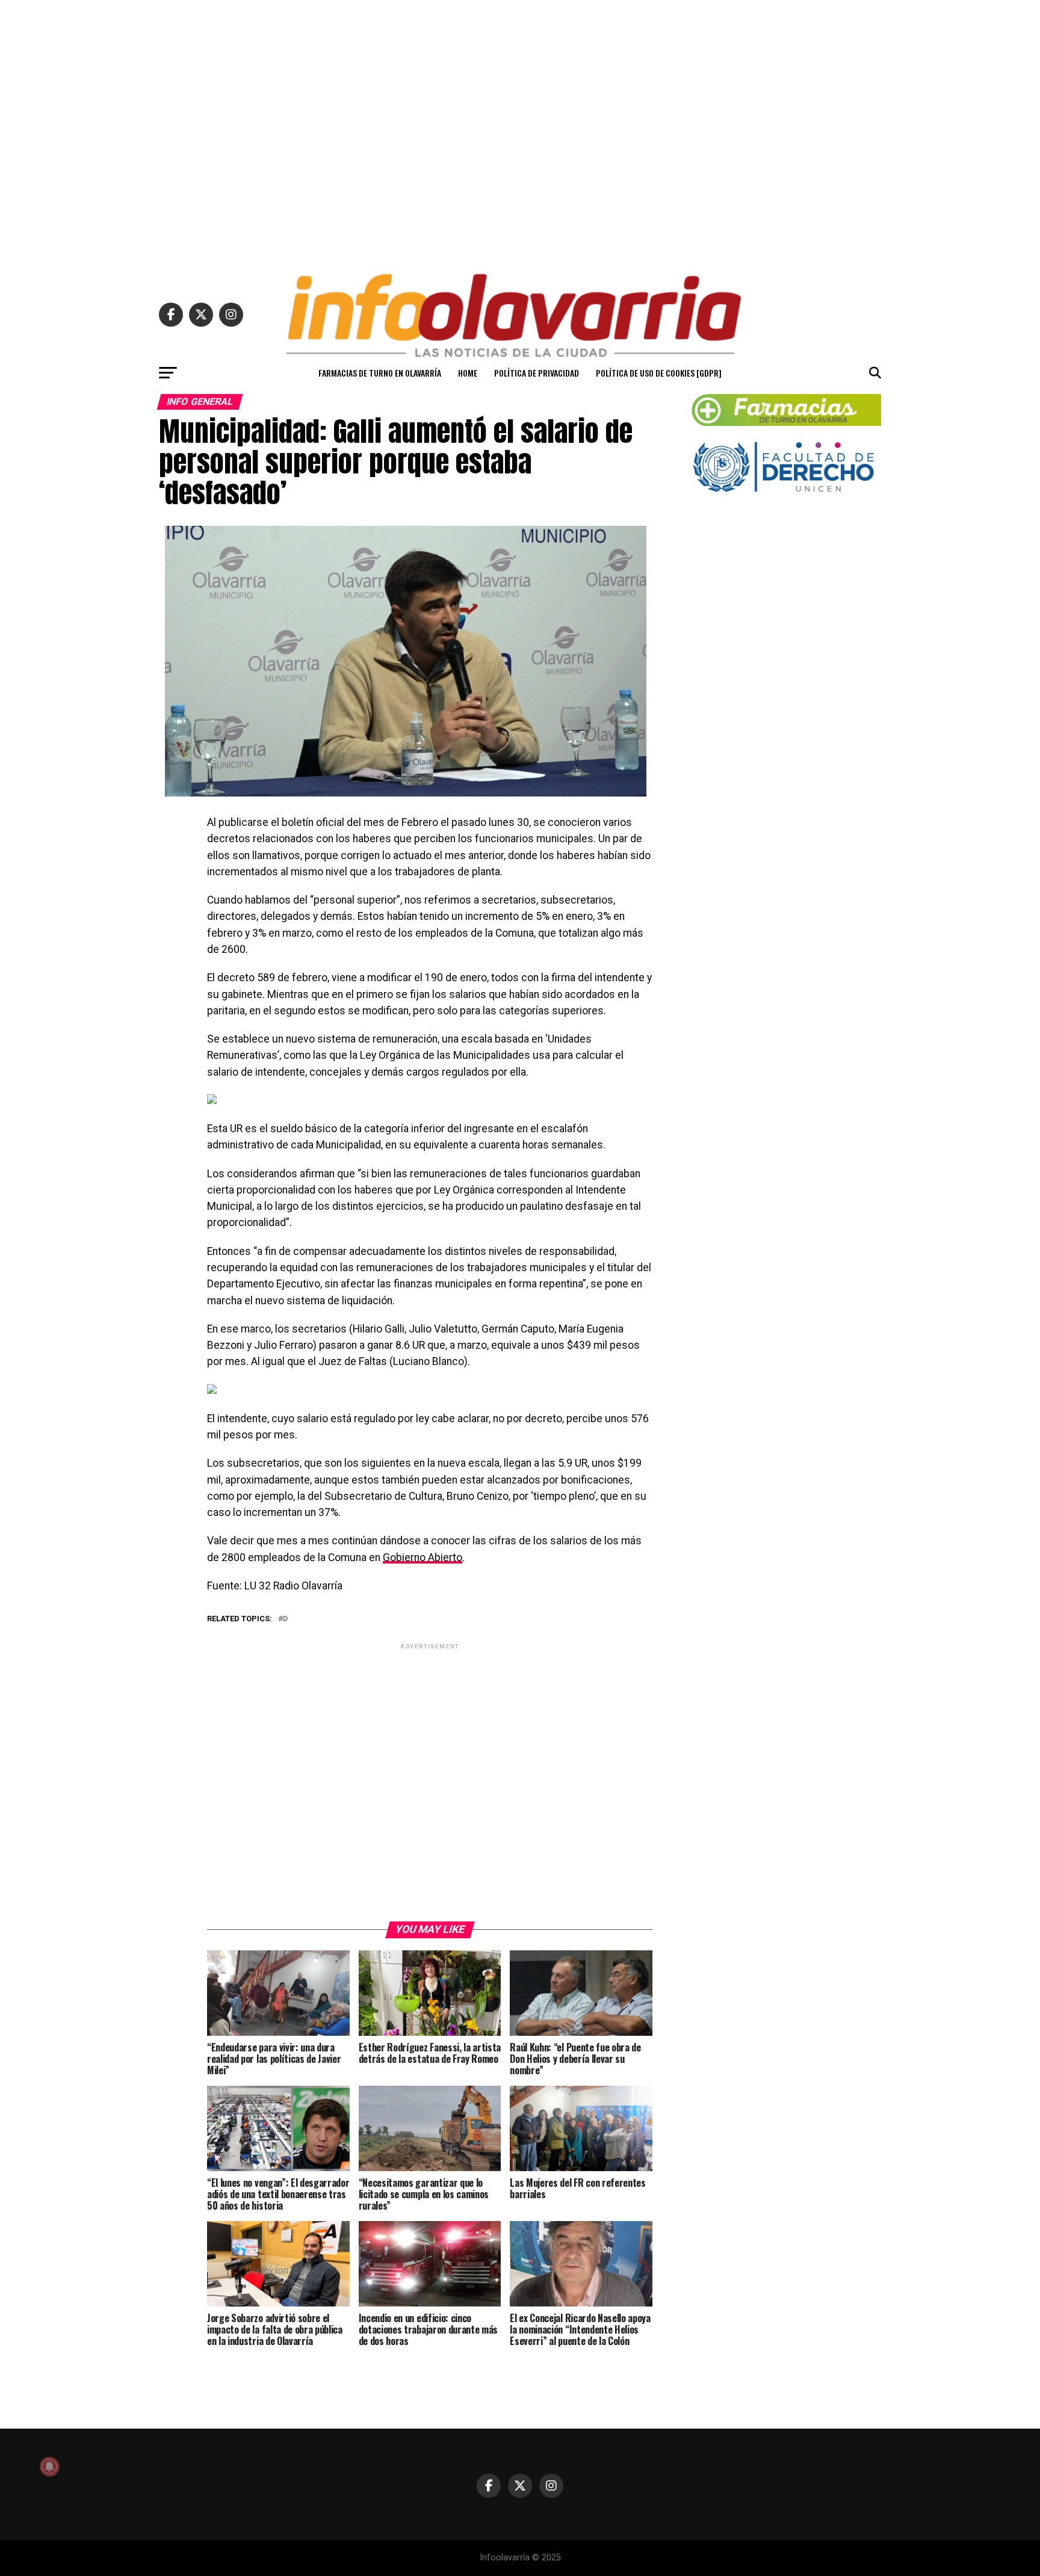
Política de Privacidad (537, 373)
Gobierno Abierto (422, 1558)
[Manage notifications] (49, 2467)
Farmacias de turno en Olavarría (380, 373)
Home (468, 373)
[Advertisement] (520, 131)
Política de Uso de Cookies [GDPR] (659, 373)
